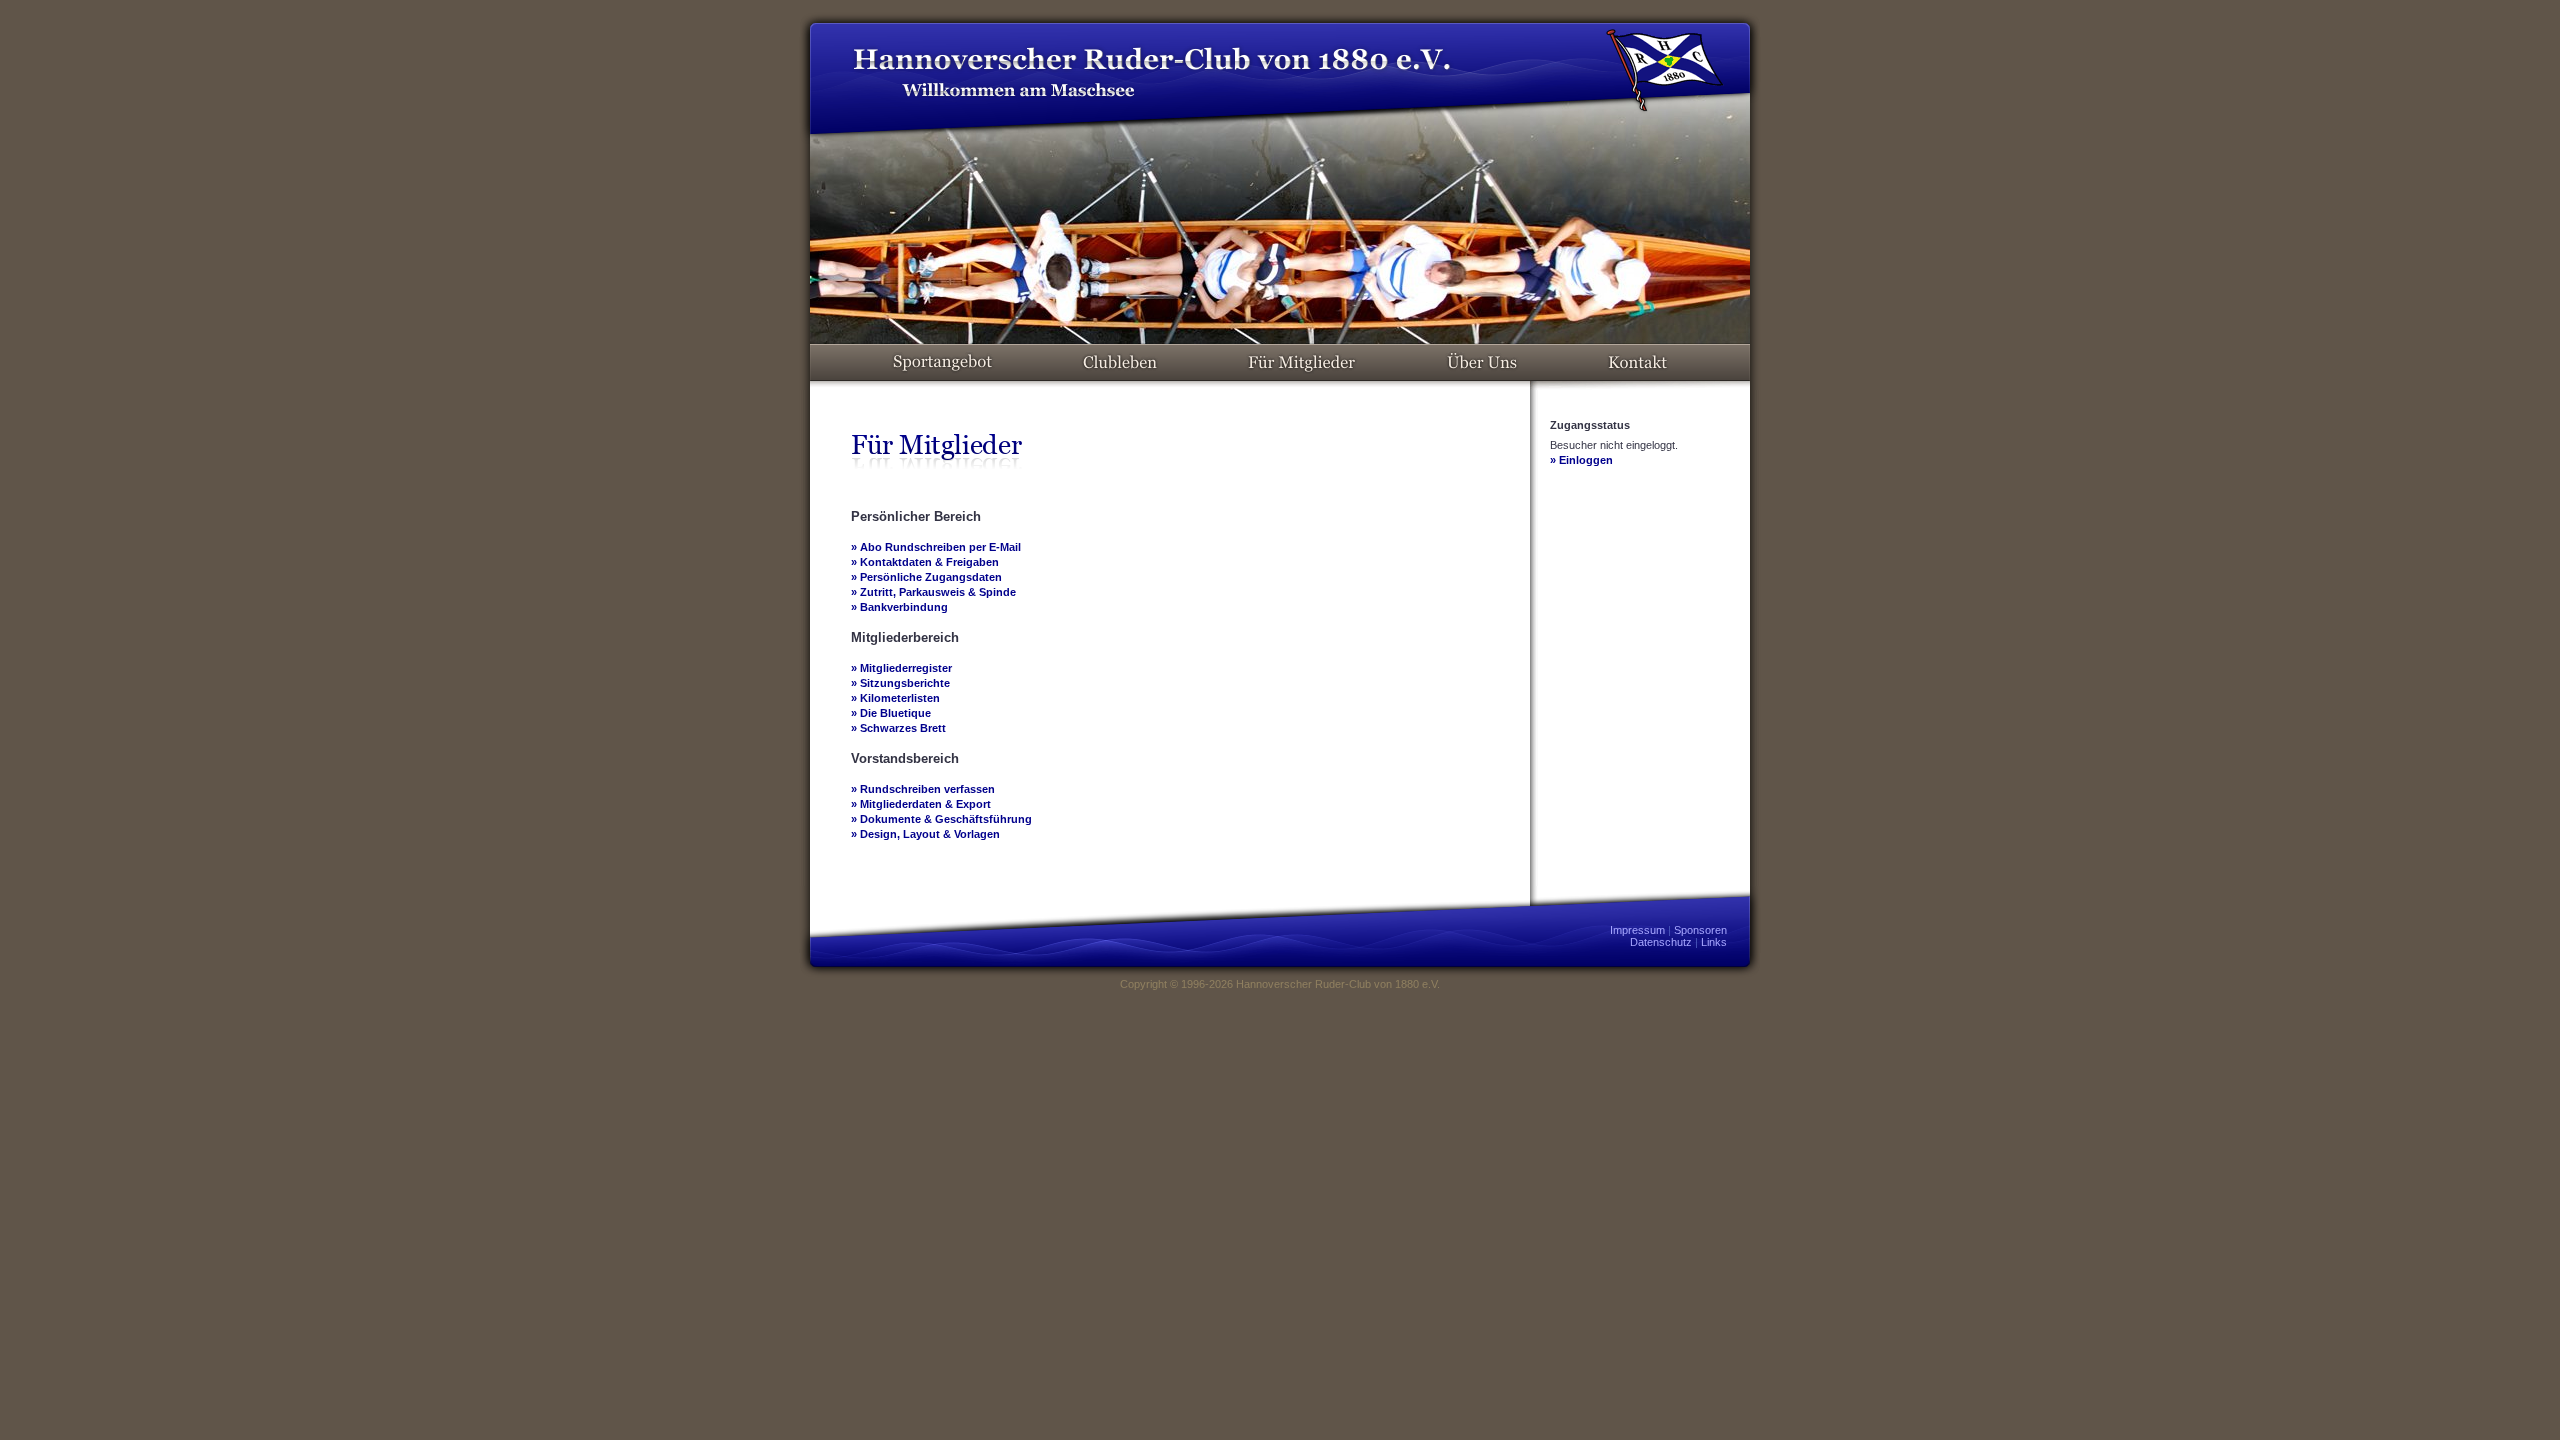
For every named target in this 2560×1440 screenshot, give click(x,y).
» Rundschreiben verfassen (923, 789)
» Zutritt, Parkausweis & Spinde (933, 592)
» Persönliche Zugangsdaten (926, 577)
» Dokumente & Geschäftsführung (941, 819)
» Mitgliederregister (901, 668)
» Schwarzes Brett (898, 728)
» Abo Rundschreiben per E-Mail (936, 547)
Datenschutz (1661, 942)
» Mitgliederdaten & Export (921, 804)
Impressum (1637, 930)
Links (1714, 942)
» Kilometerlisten (895, 698)
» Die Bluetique (891, 713)
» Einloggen (1581, 460)
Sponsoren (1700, 930)
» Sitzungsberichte (900, 683)
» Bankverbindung (899, 607)
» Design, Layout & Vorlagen (925, 834)
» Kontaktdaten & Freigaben (925, 562)
